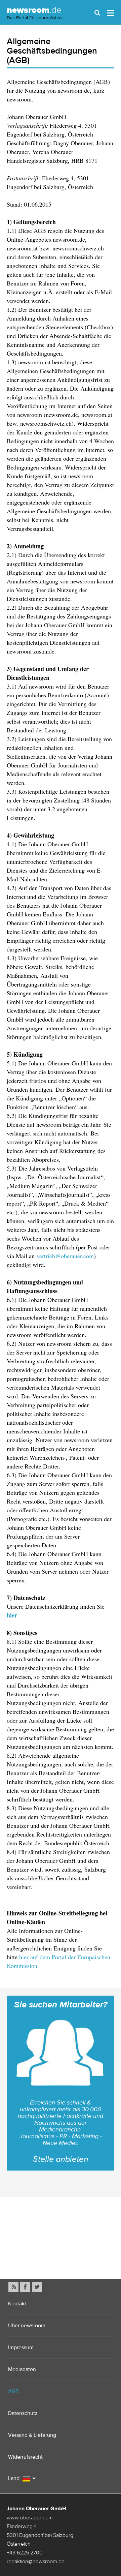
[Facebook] (25, 2287)
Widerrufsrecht (25, 2457)
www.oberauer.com (30, 2517)
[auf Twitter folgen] (37, 2287)
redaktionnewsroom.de (36, 2561)
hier (12, 1615)
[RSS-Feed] (13, 2287)
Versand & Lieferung (32, 2435)
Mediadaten (22, 2369)
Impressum (21, 2347)
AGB (13, 2391)
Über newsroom (27, 2325)
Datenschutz (23, 2413)
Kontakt (17, 2304)
